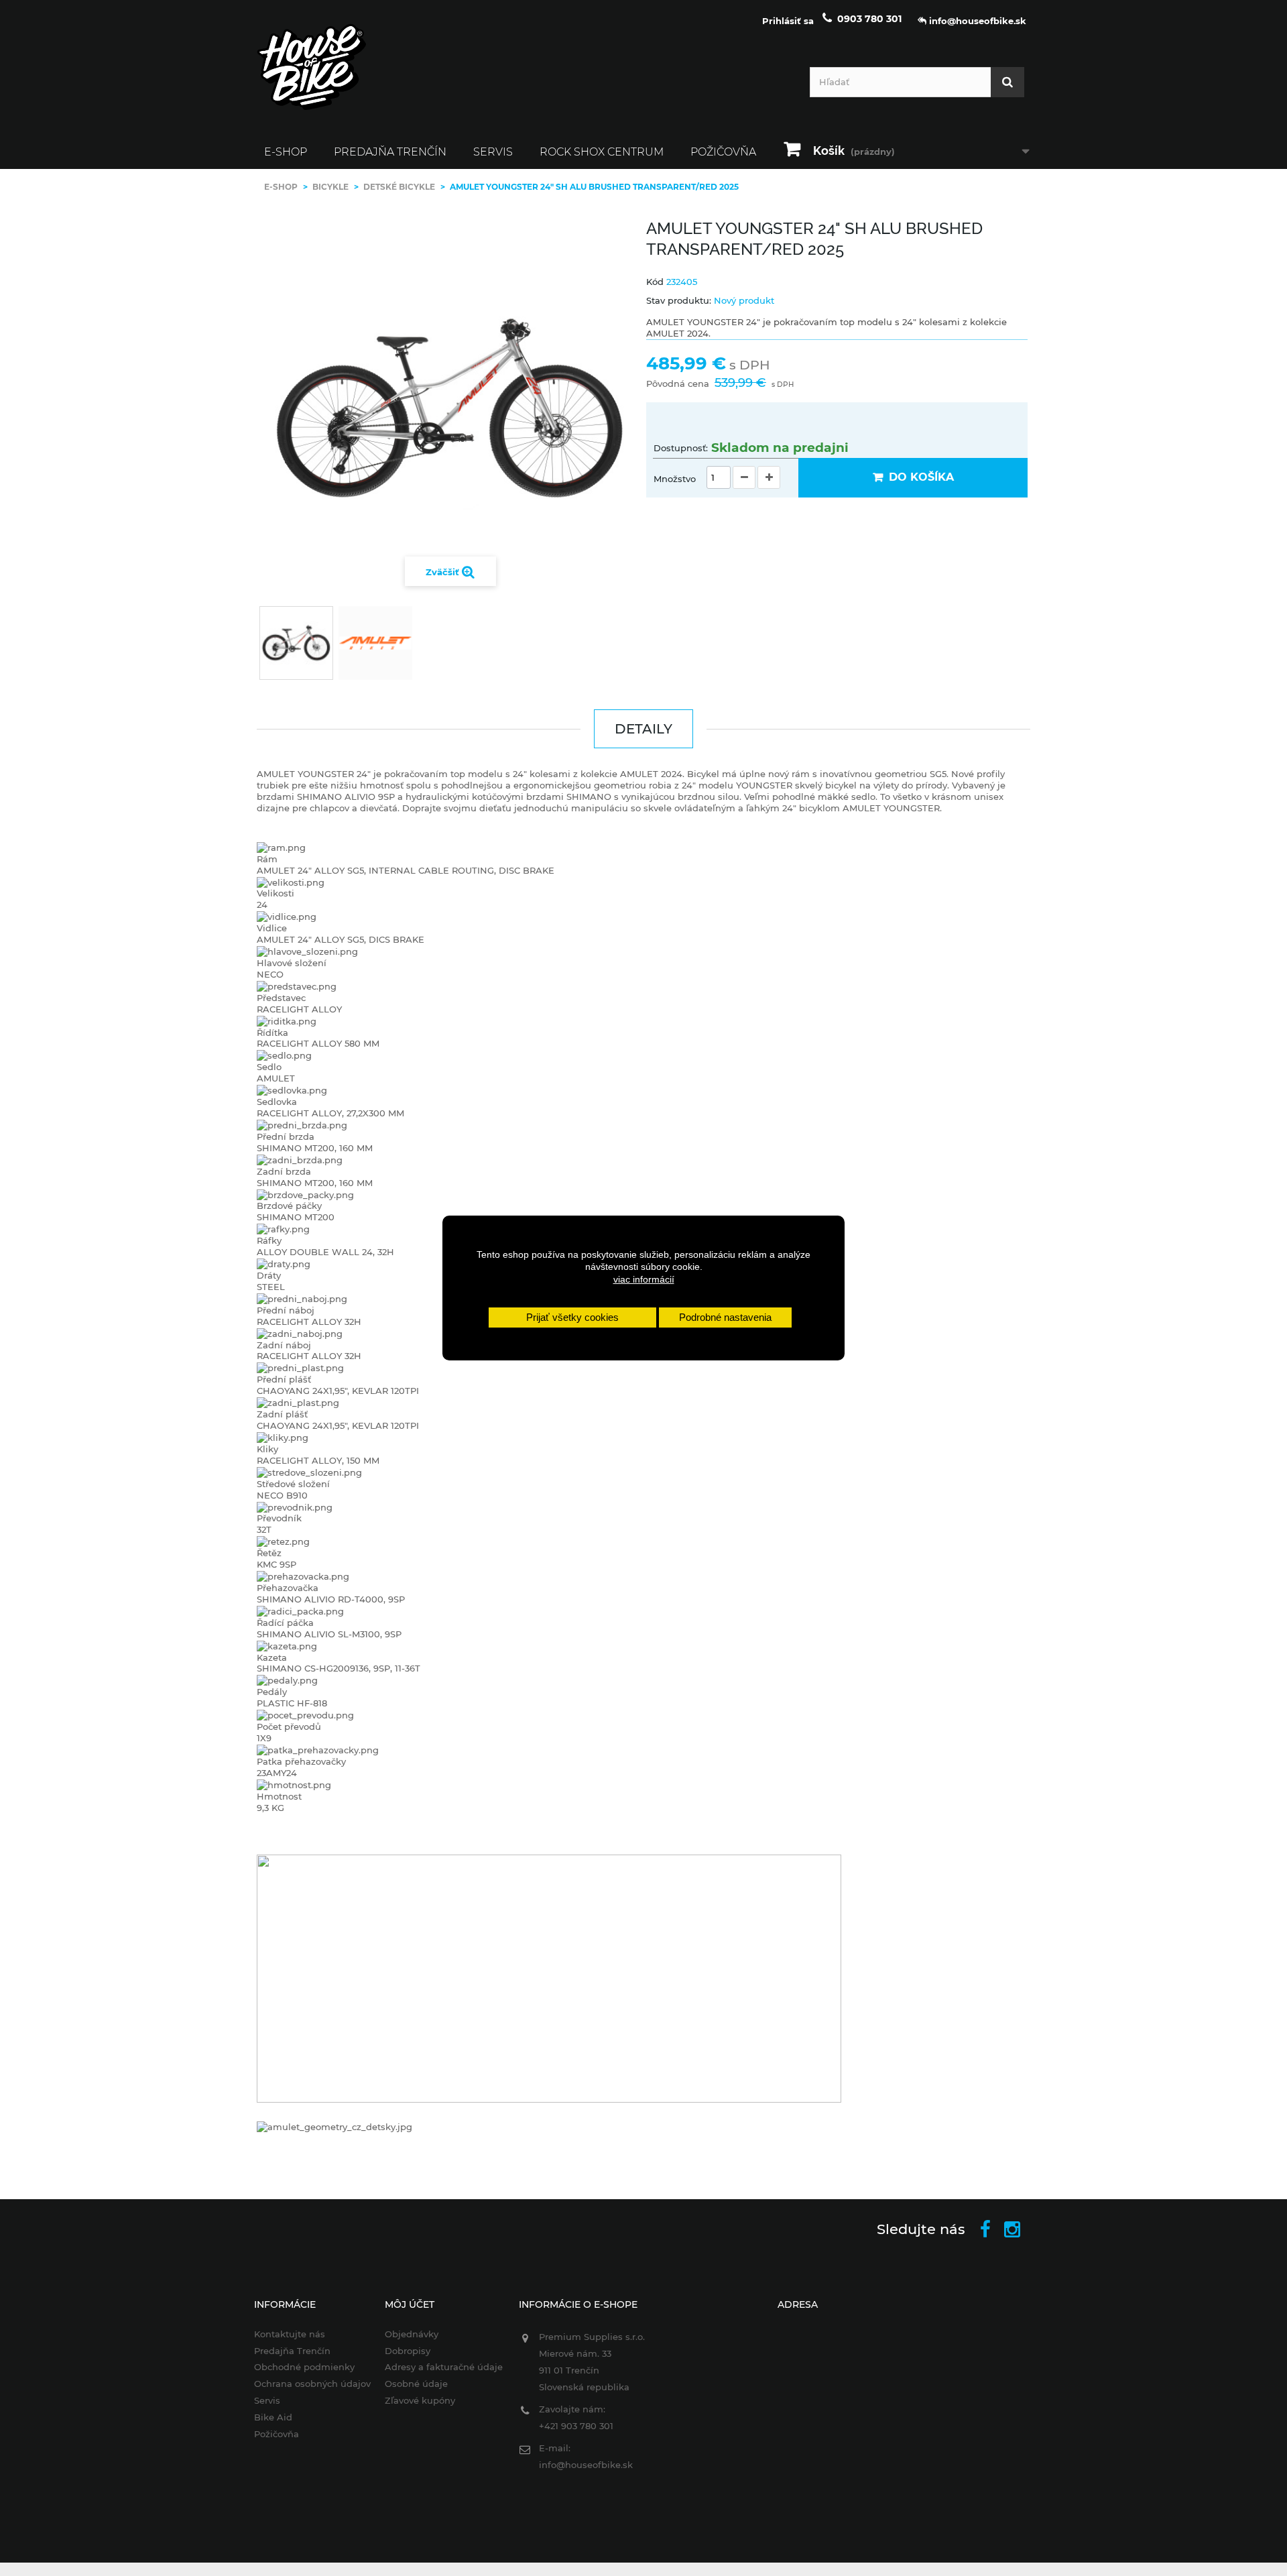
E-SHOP (286, 152)
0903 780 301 (869, 19)
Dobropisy (408, 2351)
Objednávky (412, 2334)
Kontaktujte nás (290, 2334)
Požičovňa (723, 152)
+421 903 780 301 (576, 2426)
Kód (655, 282)
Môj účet (410, 2304)
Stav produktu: (679, 300)
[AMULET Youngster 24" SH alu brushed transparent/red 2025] (296, 643)
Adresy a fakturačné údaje (444, 2367)
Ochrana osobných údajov (312, 2384)
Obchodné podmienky (304, 2367)
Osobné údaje (416, 2384)
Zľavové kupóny (420, 2400)
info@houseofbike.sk (586, 2465)
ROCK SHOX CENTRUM (602, 152)
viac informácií (644, 1279)
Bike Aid (273, 2417)
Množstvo (675, 479)
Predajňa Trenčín (390, 152)
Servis (493, 152)
